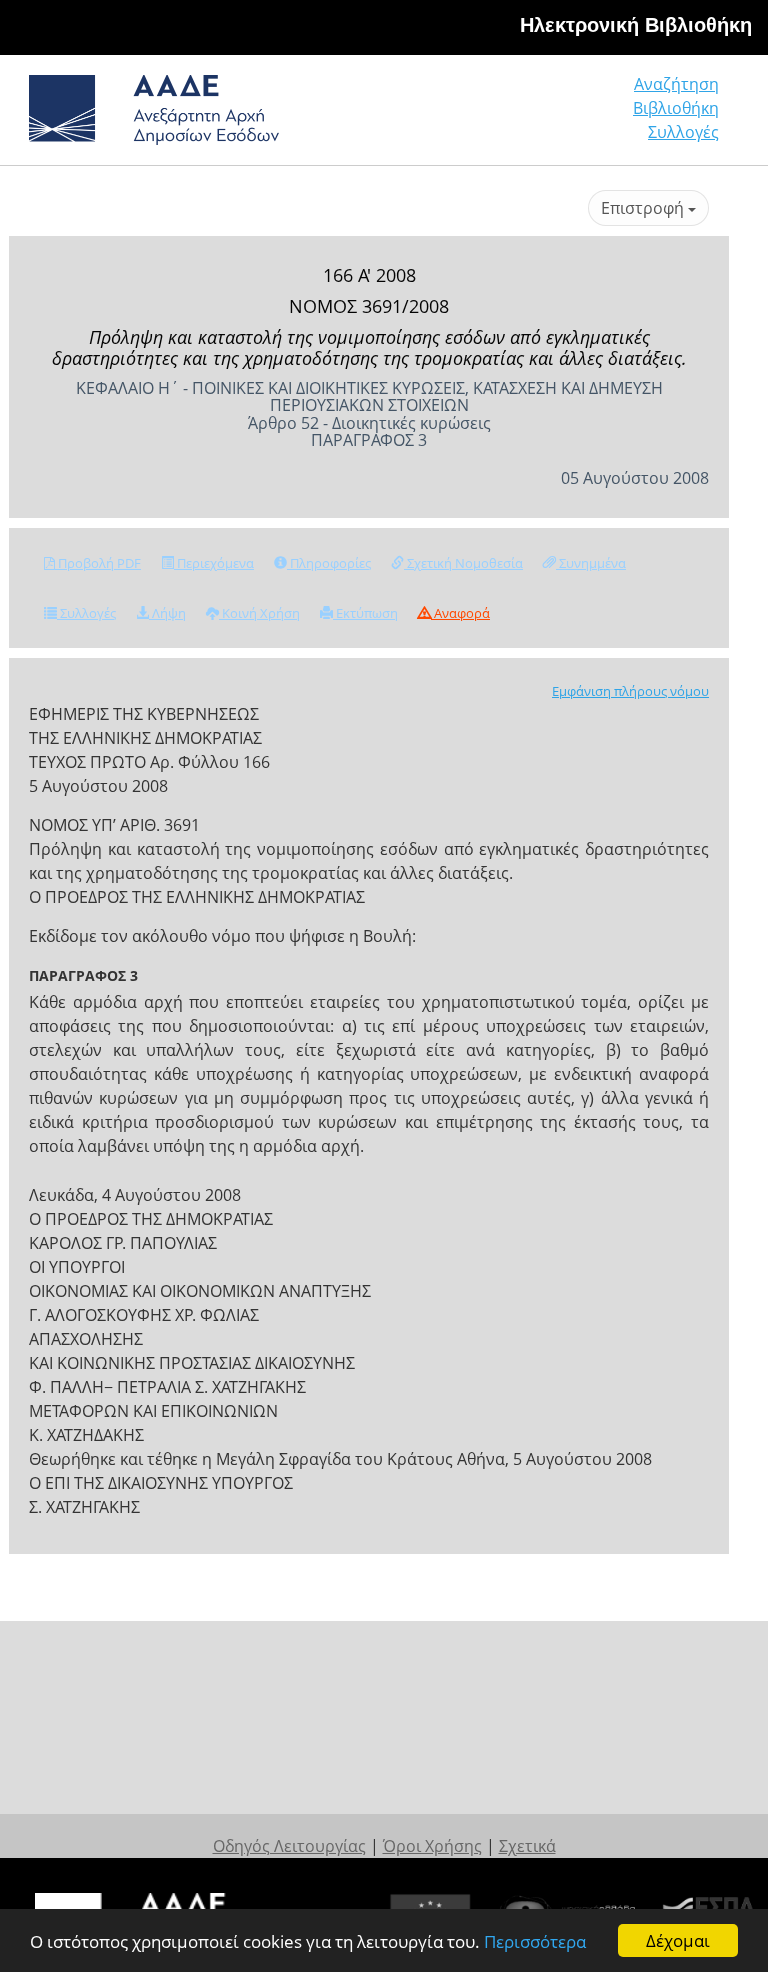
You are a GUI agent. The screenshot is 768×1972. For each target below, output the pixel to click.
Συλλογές (683, 132)
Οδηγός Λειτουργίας (289, 1846)
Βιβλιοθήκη (676, 108)
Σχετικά (527, 1846)
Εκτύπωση (365, 613)
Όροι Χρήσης (432, 1846)
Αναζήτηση (676, 84)
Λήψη (167, 613)
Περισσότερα (535, 1941)
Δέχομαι (678, 1940)
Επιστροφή (644, 208)
